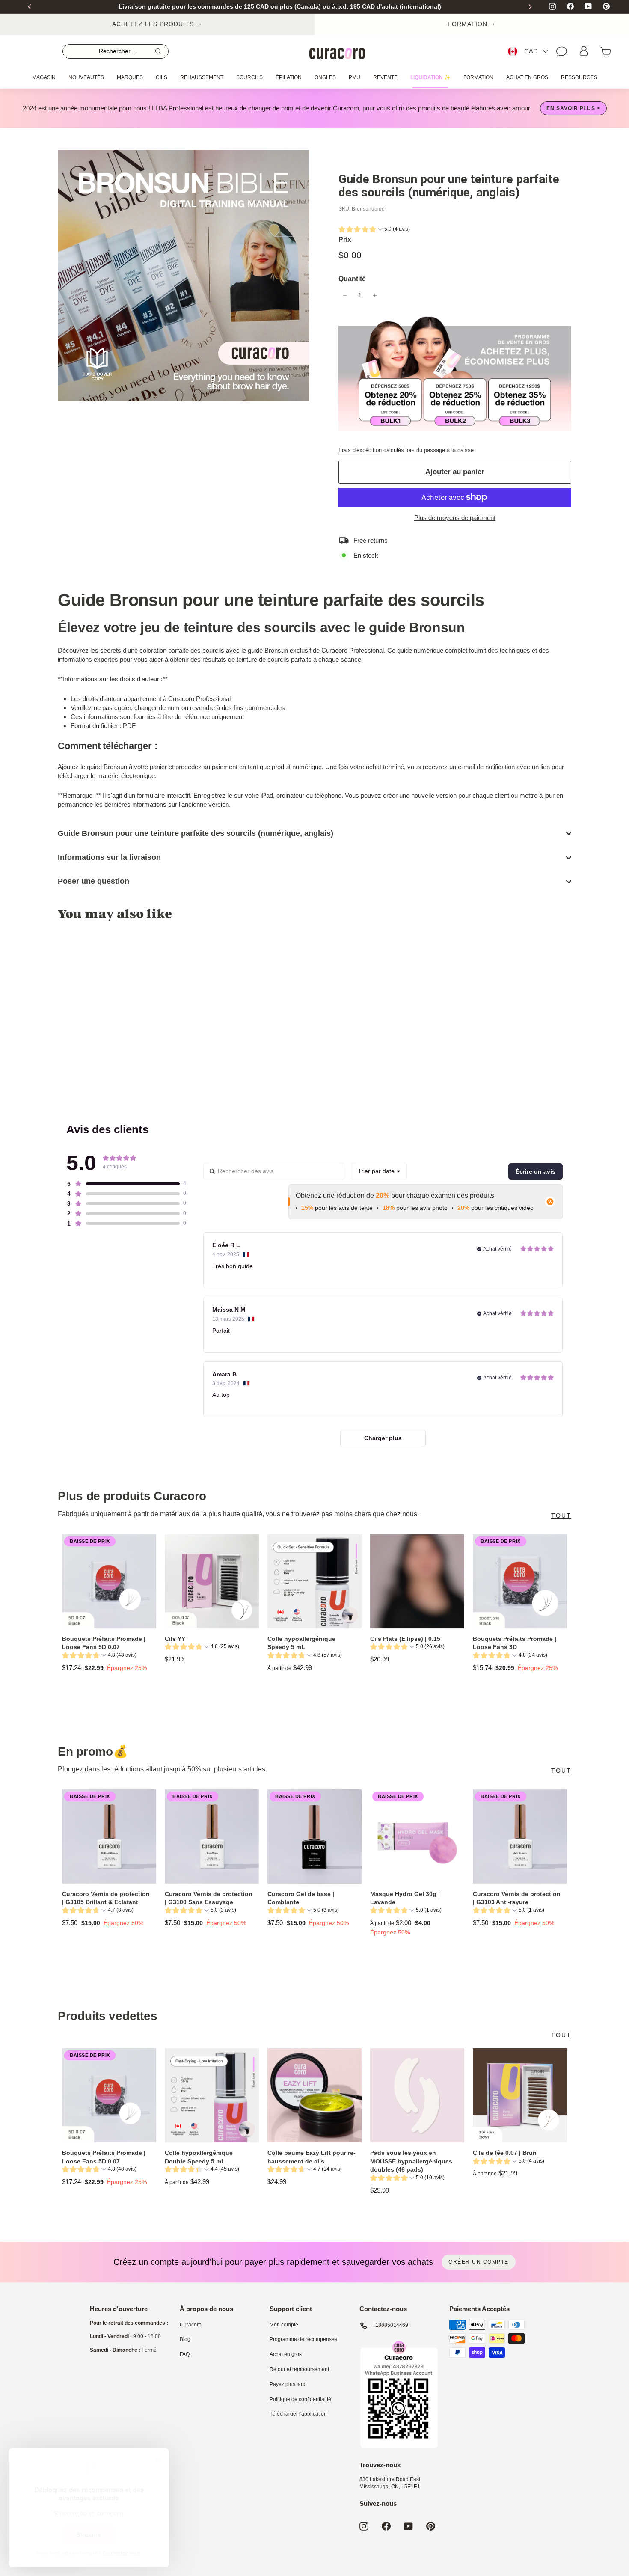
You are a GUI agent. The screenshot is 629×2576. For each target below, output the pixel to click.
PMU (355, 77)
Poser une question (93, 881)
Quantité (352, 279)
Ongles (325, 77)
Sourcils (249, 77)
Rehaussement (202, 77)
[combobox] (379, 1171)
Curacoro (191, 2325)
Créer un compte (479, 2262)
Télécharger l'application (298, 2414)
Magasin (44, 77)
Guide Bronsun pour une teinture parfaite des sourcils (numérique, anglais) (196, 833)
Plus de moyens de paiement (455, 518)
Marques (130, 77)
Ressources (579, 77)
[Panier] (606, 51)
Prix (345, 239)
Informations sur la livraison (109, 857)
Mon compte (284, 2325)
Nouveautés (86, 77)
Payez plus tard (288, 2384)
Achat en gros (527, 77)
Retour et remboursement (299, 2369)
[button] (374, 230)
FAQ (185, 2354)
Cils (162, 77)
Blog (185, 2339)
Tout (561, 1515)
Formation (478, 77)
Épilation (289, 77)
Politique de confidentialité (300, 2399)
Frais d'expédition (360, 450)
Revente (385, 77)
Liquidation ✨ (430, 77)
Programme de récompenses (303, 2339)
